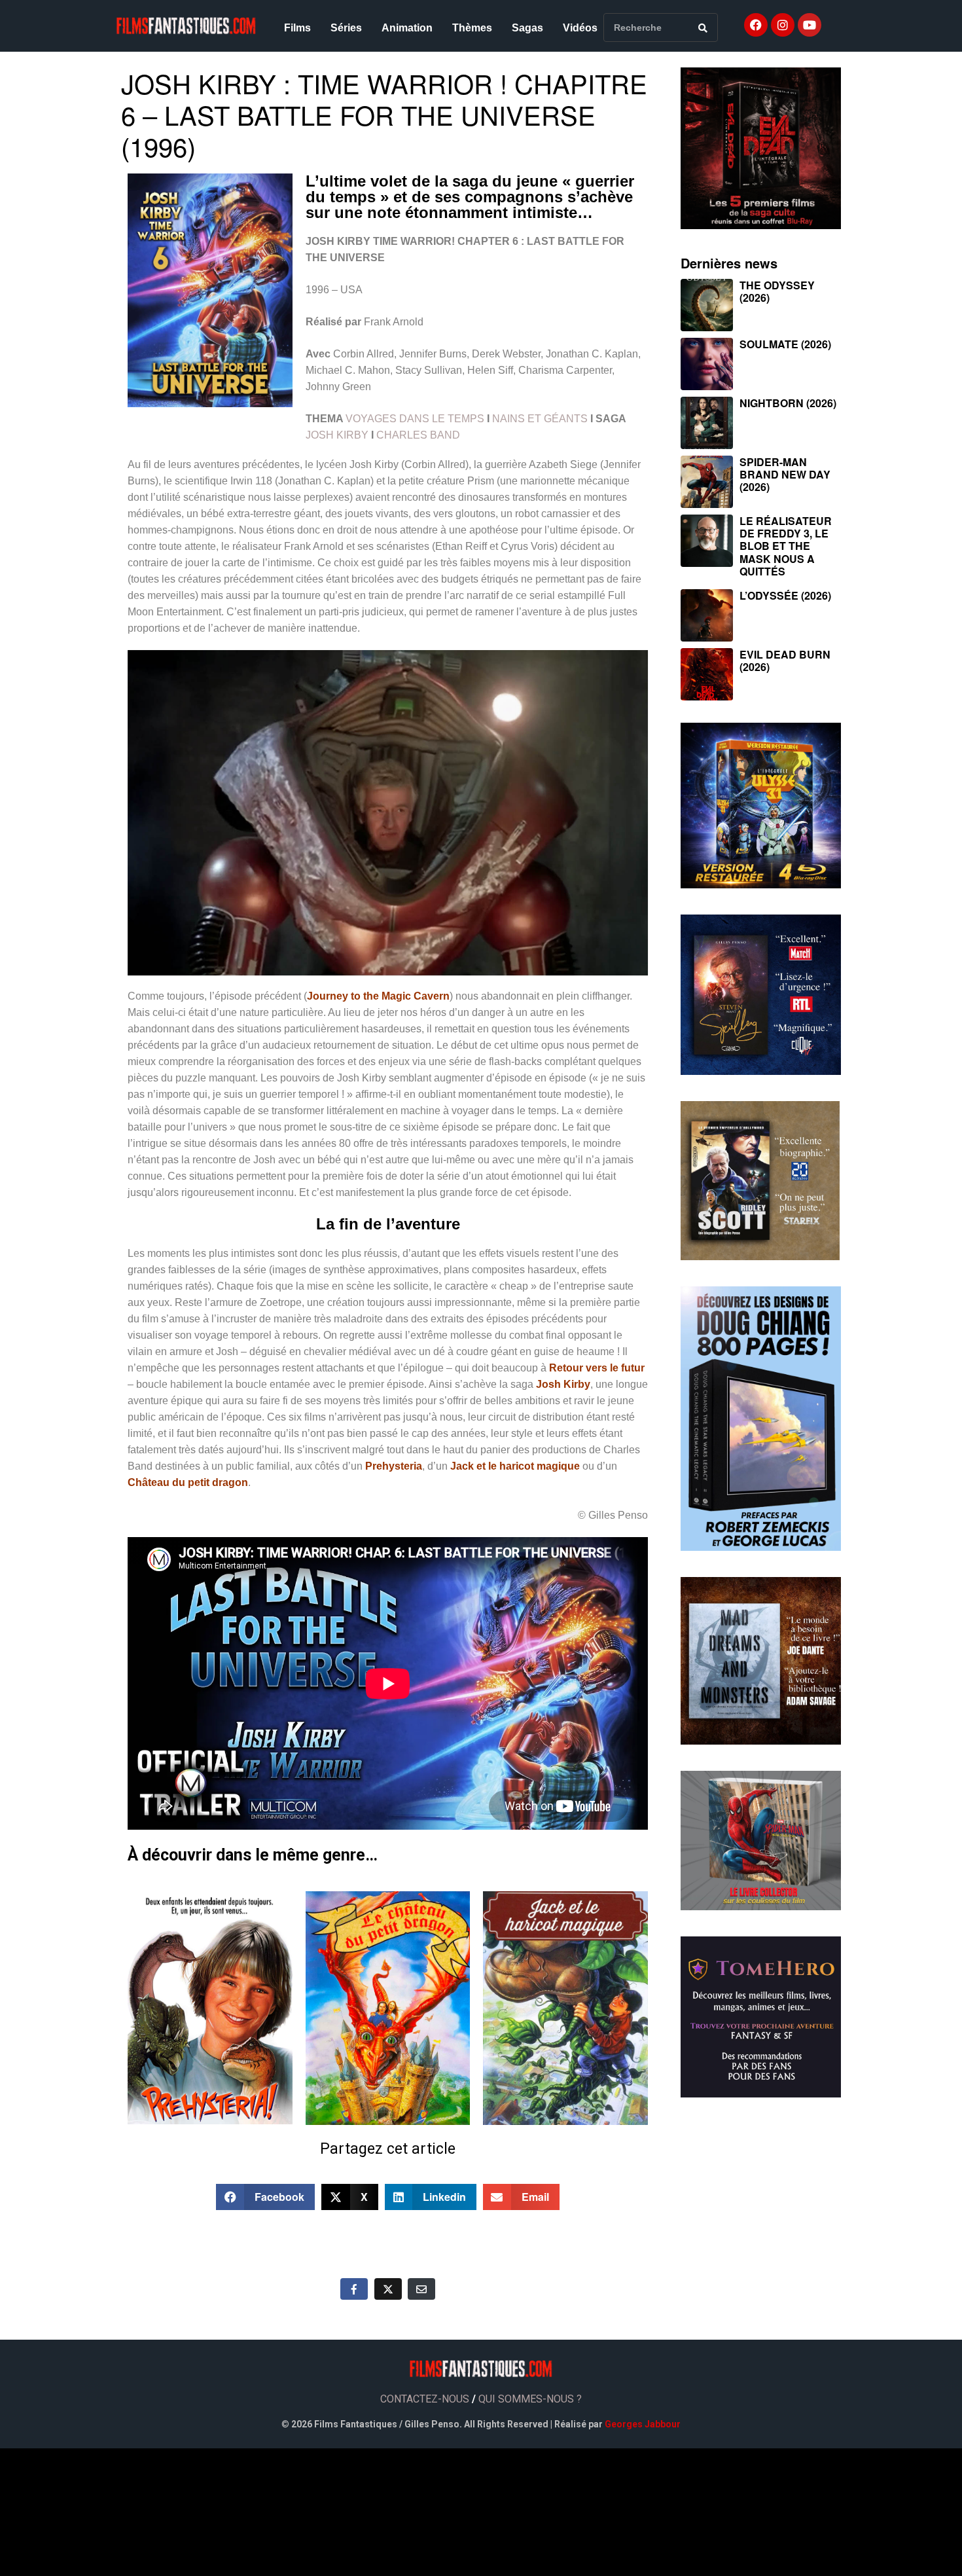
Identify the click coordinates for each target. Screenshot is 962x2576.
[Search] (703, 27)
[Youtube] (810, 25)
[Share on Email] (421, 2289)
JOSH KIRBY (337, 435)
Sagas (527, 28)
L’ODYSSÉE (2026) (785, 595)
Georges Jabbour (643, 2424)
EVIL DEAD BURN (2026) (785, 661)
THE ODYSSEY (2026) (777, 291)
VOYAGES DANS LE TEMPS (415, 419)
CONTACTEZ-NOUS (425, 2399)
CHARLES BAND (418, 435)
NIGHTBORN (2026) (788, 403)
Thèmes (472, 28)
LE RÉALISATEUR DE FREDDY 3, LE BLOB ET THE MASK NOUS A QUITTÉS (786, 546)
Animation (407, 28)
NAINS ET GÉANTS (540, 419)
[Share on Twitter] (388, 2289)
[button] (266, 2197)
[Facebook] (756, 25)
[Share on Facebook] (354, 2289)
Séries (346, 28)
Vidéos (580, 28)
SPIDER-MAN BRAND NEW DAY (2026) (785, 474)
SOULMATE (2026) (785, 344)
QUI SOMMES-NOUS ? (530, 2399)
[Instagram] (783, 25)
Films (297, 28)
